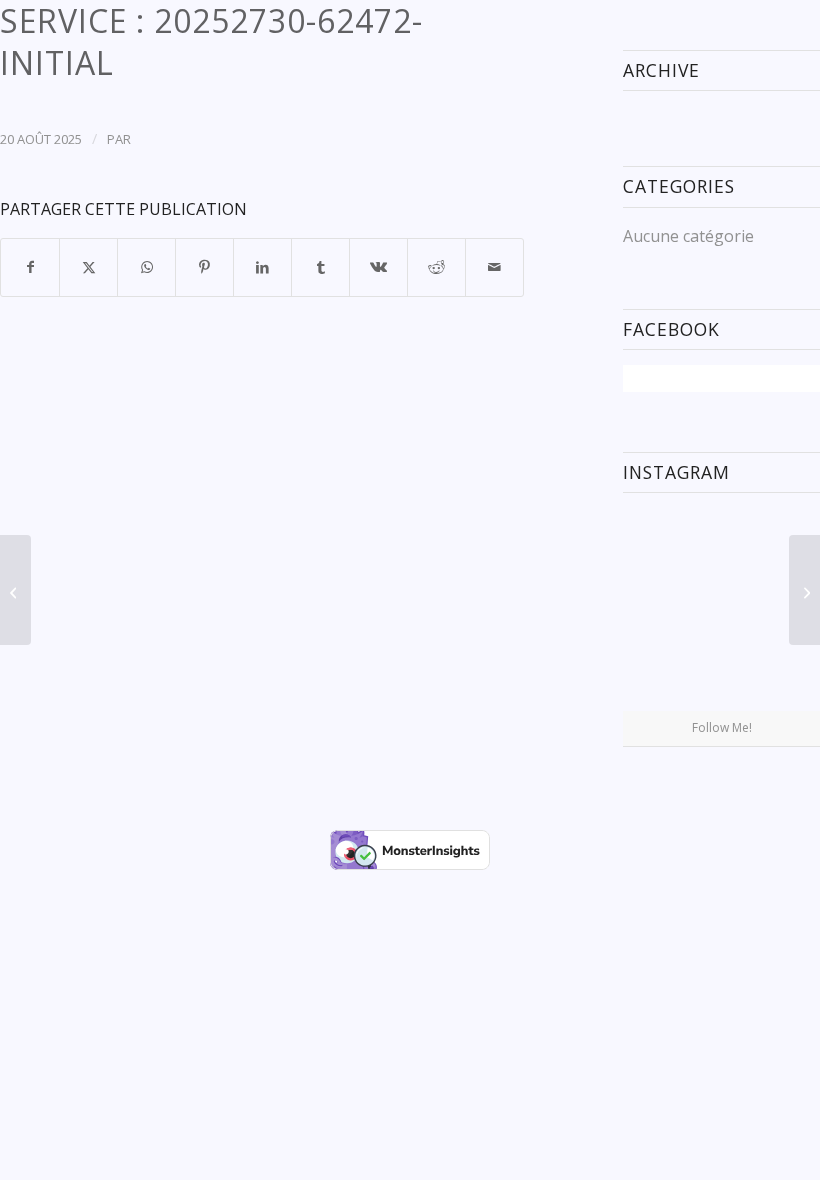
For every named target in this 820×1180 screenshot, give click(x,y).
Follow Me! (722, 727)
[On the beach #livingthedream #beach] (722, 610)
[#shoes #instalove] (654, 677)
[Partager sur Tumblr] (320, 267)
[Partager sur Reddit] (436, 267)
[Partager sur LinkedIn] (262, 267)
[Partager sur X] (88, 267)
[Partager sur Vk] (378, 267)
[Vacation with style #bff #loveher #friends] (722, 541)
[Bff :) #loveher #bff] (654, 608)
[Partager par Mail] (494, 267)
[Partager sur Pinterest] (204, 267)
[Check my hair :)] (788, 677)
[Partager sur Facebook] (30, 267)
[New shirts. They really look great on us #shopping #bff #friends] (654, 539)
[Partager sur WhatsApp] (146, 267)
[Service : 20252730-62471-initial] (15, 590)
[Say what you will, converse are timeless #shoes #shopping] (722, 679)
